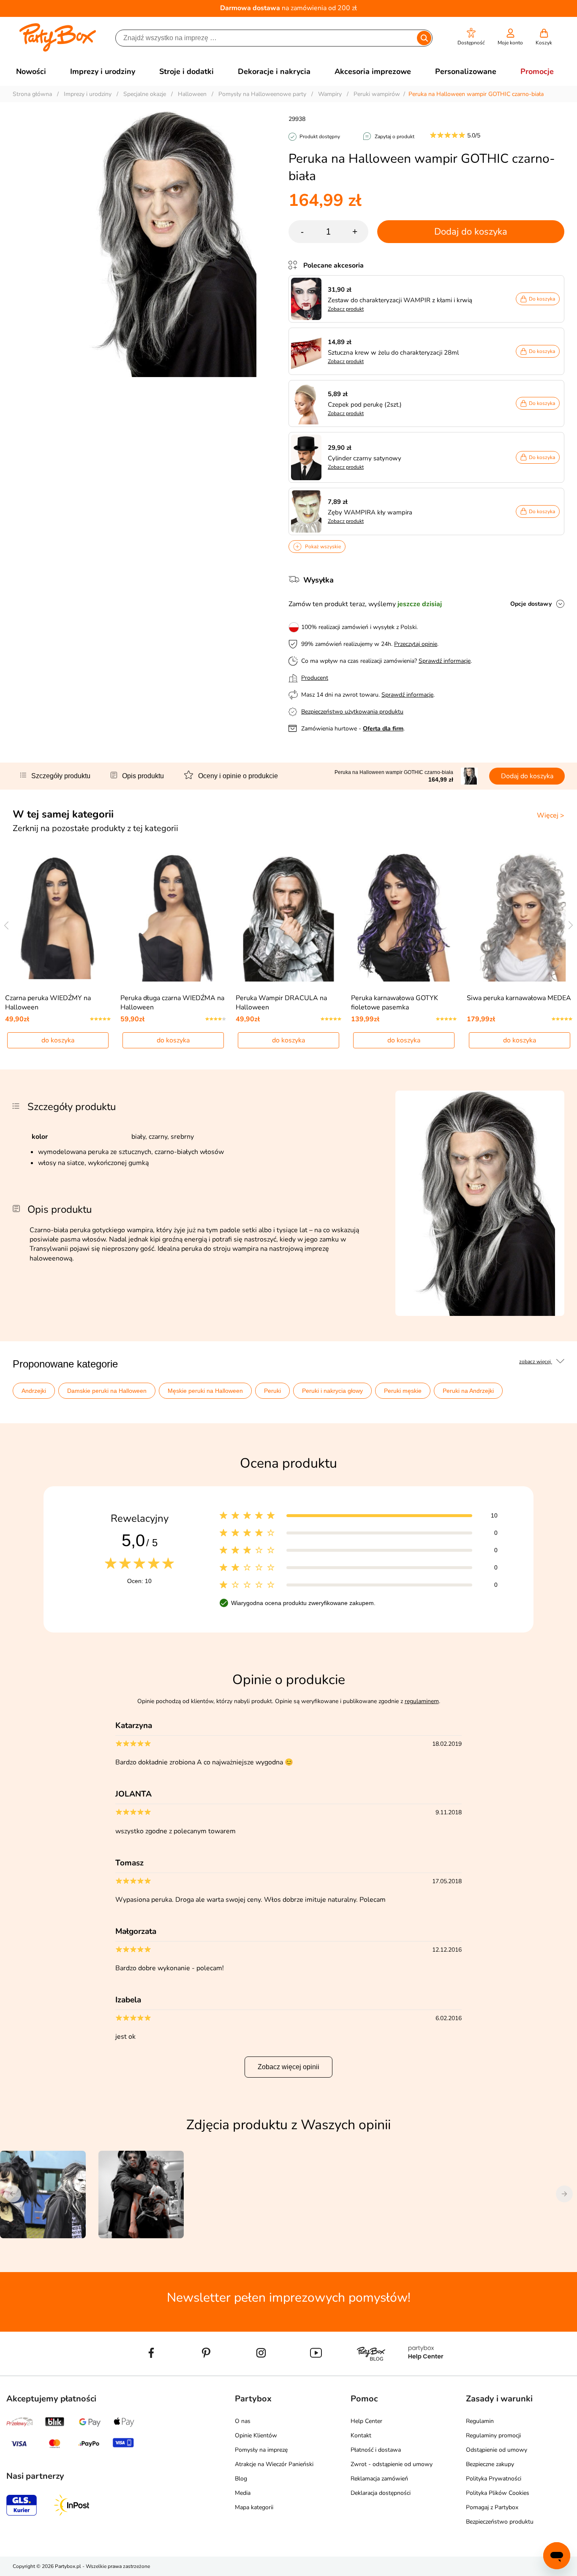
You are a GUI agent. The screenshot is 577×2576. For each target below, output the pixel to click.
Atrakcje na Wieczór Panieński (274, 2464)
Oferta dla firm (383, 729)
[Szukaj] (424, 38)
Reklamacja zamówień (379, 2479)
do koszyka (58, 1040)
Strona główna (32, 94)
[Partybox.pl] (58, 50)
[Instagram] (261, 2372)
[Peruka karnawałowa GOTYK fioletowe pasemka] (404, 917)
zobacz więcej (536, 1362)
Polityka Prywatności (494, 2479)
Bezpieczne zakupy (490, 2464)
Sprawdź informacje (445, 661)
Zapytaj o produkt (395, 137)
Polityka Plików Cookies (498, 2493)
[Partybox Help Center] (426, 2372)
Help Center (366, 2421)
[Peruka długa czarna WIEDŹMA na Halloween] (173, 917)
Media (243, 2493)
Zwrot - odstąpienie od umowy (392, 2464)
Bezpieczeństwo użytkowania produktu (352, 712)
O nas (243, 2421)
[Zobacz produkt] (308, 299)
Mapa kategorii (254, 2507)
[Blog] (371, 2372)
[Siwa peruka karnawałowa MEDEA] (519, 917)
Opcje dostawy (531, 604)
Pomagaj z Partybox (492, 2507)
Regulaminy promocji (493, 2435)
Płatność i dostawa (376, 2450)
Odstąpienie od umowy (497, 2450)
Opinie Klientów (256, 2435)
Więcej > (551, 815)
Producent (315, 678)
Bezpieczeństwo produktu (500, 2522)
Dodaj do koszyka (471, 232)
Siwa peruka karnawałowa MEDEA (519, 998)
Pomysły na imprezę (261, 2450)
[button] (471, 37)
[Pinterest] (206, 2372)
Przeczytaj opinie (416, 644)
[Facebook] (151, 2372)
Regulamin (480, 2421)
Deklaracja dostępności (381, 2493)
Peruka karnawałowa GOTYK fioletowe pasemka (395, 1003)
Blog (241, 2479)
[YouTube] (316, 2372)
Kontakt (361, 2435)
